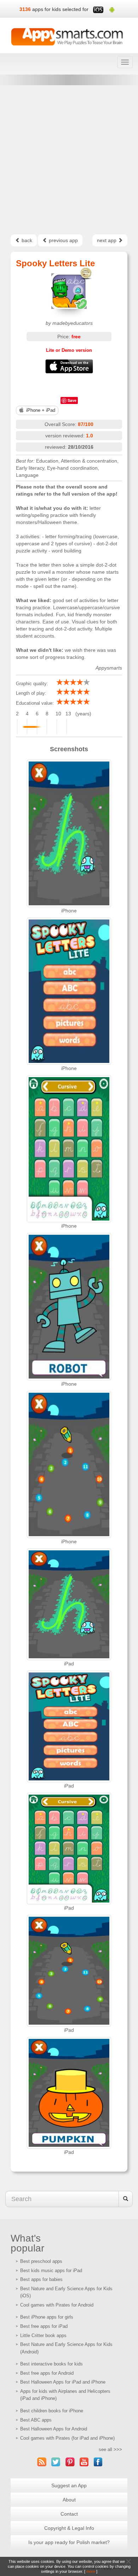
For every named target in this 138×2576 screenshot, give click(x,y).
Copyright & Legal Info (69, 2528)
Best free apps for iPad (44, 2326)
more (91, 2571)
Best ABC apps (36, 2420)
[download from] (69, 366)
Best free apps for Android (47, 2373)
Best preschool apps (41, 2261)
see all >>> (110, 2449)
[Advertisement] (69, 160)
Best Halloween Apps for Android (54, 2429)
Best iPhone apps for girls (47, 2317)
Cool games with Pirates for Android (57, 2305)
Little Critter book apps (43, 2335)
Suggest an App (69, 2485)
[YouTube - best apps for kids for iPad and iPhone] (84, 2462)
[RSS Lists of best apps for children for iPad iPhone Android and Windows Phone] (42, 2462)
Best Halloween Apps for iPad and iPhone (63, 2382)
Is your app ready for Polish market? (69, 2542)
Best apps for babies (41, 2279)
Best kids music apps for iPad (51, 2271)
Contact (69, 2514)
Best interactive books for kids (51, 2364)
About (69, 2500)
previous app (63, 240)
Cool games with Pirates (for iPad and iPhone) (67, 2438)
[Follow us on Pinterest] (70, 2462)
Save (72, 400)
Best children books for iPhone (52, 2411)
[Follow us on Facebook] (98, 2462)
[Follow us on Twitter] (56, 2462)
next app (107, 240)
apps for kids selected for (60, 9)
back (26, 240)
